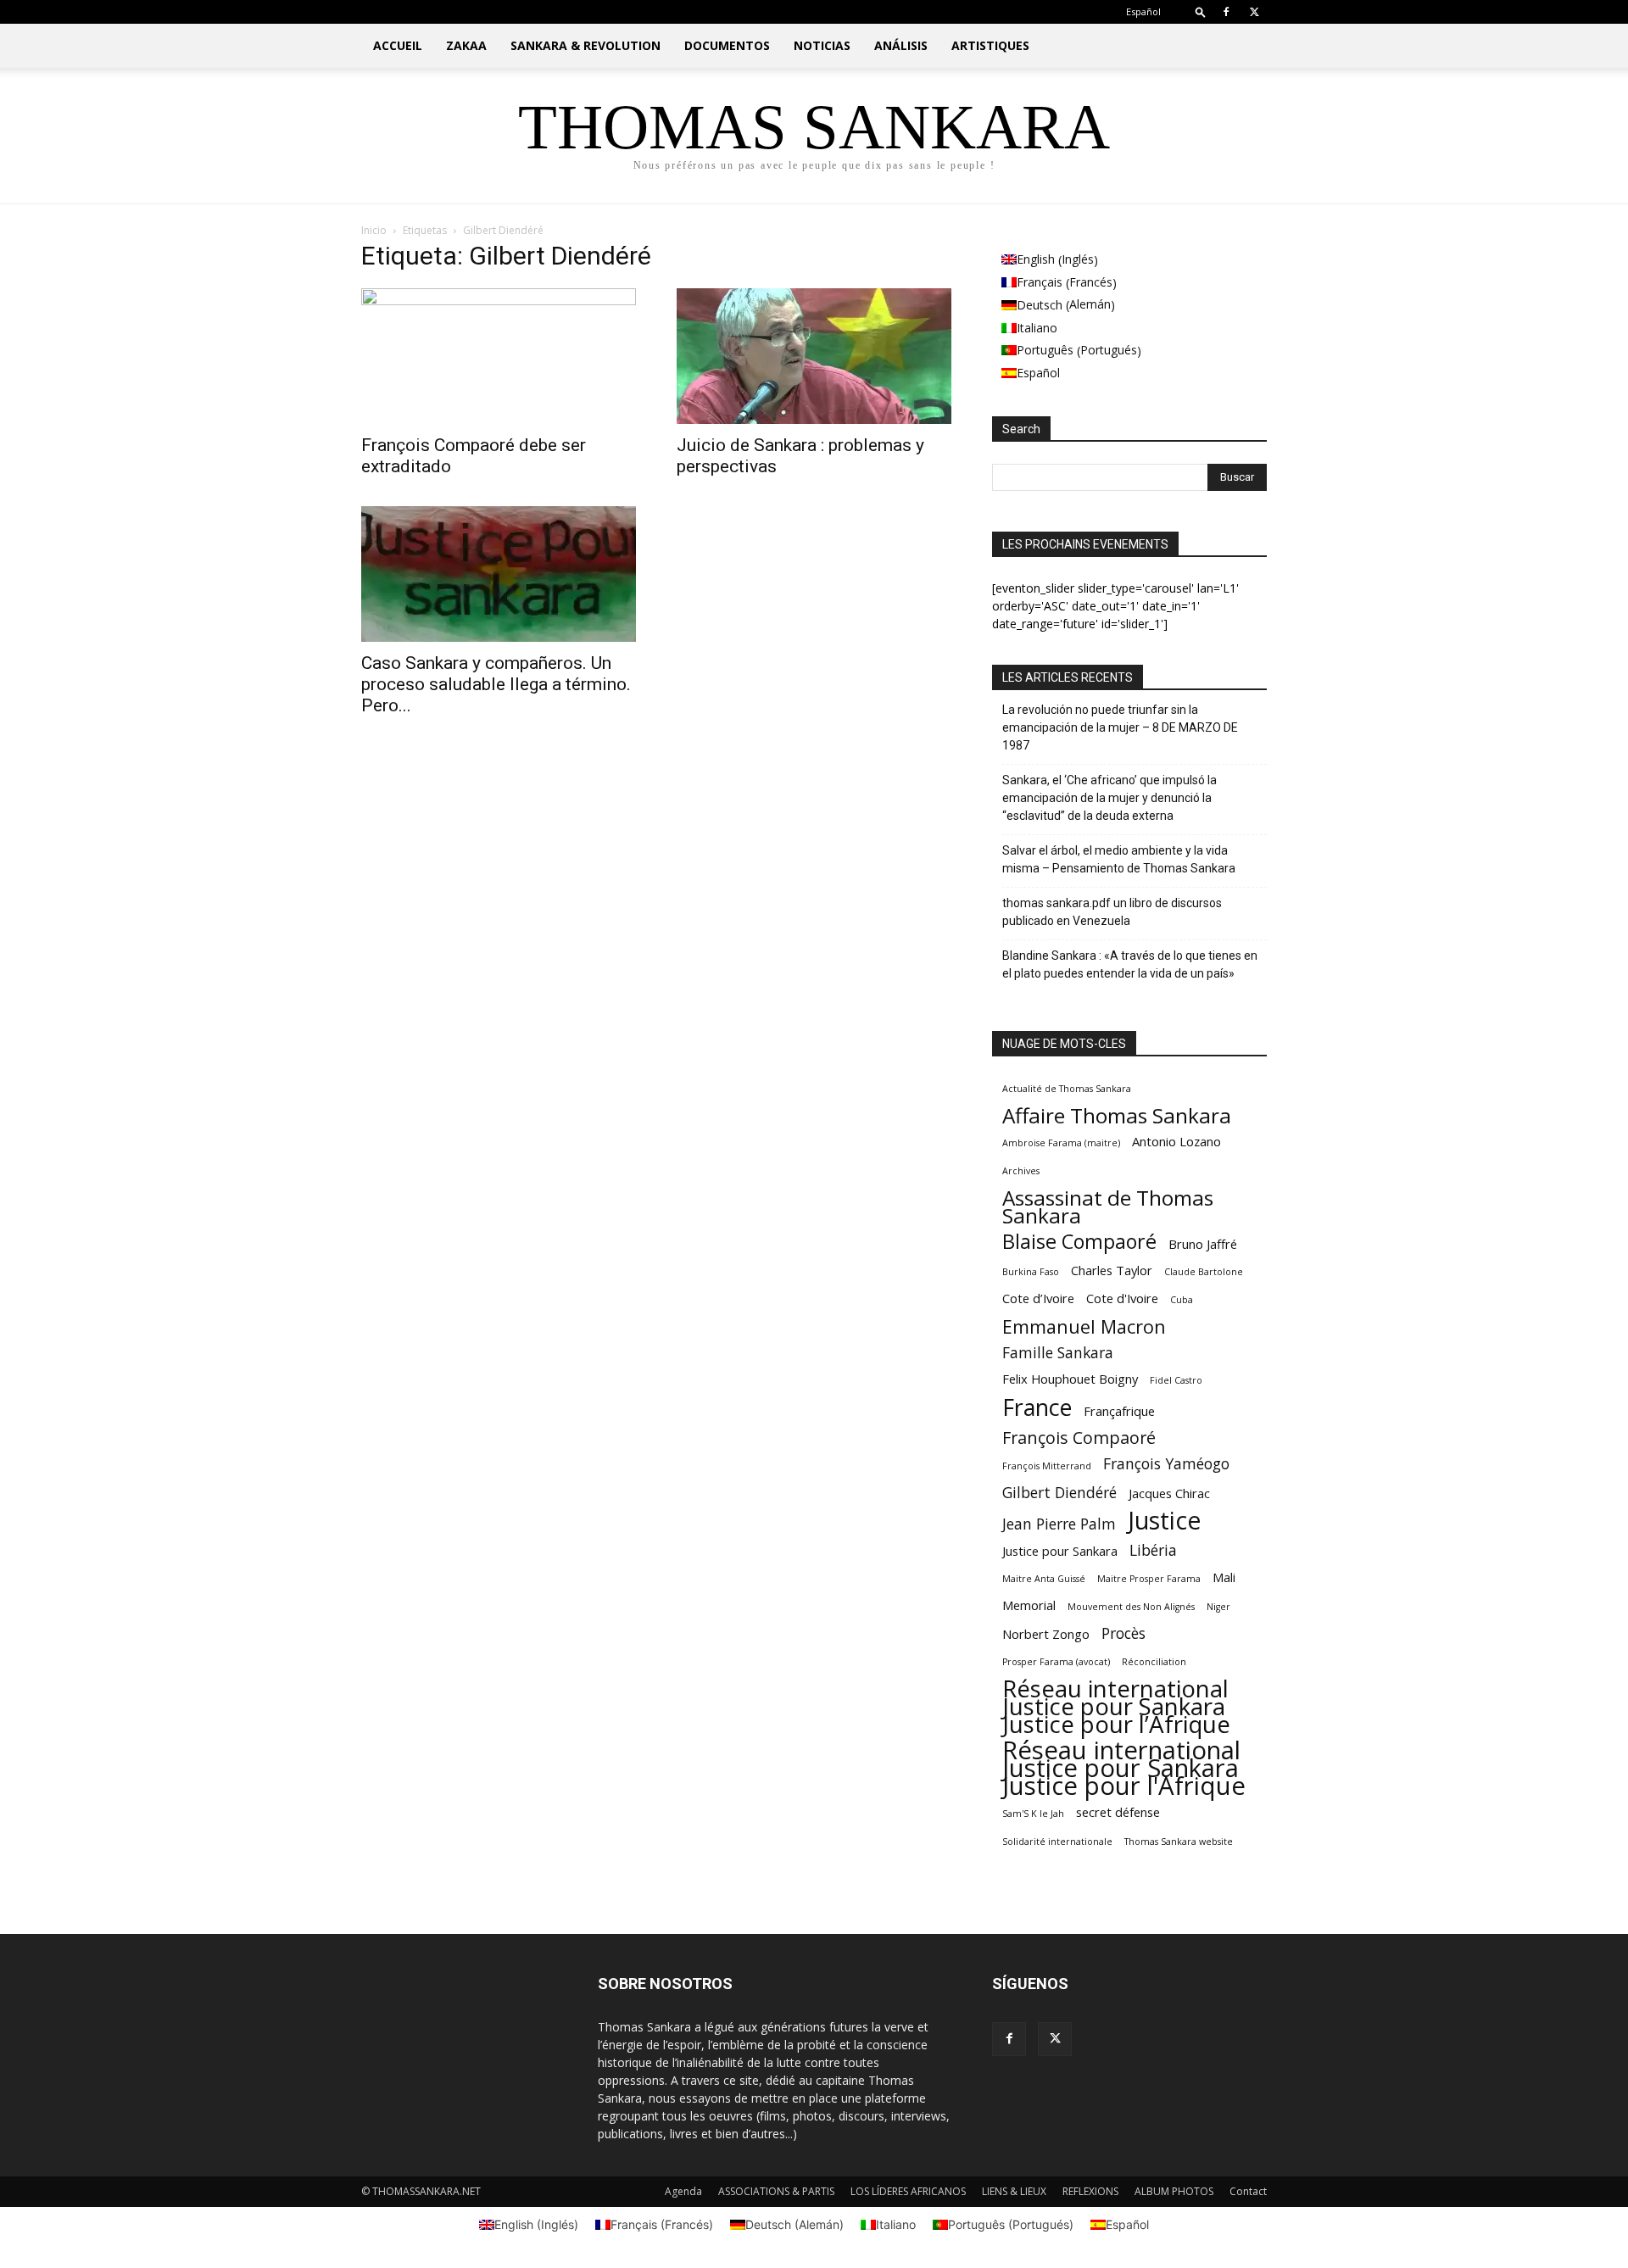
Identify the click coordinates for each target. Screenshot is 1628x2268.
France (1037, 1407)
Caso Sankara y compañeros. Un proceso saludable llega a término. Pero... (496, 684)
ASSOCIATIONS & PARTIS (776, 2191)
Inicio (374, 230)
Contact (1248, 2191)
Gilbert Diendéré (1059, 1493)
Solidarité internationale (1057, 1842)
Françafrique (1119, 1411)
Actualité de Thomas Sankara (1067, 1089)
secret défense (1118, 1812)
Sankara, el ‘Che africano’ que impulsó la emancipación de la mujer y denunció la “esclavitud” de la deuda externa (1109, 798)
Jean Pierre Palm (1059, 1524)
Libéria (1153, 1550)
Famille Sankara (1058, 1353)
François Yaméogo (1166, 1464)
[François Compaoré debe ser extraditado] (499, 356)
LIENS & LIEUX (1014, 2191)
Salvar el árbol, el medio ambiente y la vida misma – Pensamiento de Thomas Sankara (1119, 859)
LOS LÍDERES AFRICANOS (908, 2191)
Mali (1224, 1577)
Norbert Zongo (1046, 1634)
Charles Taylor (1112, 1270)
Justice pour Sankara (1060, 1551)
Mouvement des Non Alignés (1131, 1607)
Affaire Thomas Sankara (1117, 1115)
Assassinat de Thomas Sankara (1108, 1206)
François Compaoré (1079, 1438)
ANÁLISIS (901, 45)
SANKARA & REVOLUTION (585, 45)
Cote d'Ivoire (1122, 1298)
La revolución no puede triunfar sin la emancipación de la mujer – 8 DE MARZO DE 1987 (1120, 727)
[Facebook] (1226, 12)
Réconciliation (1154, 1662)
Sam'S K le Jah (1033, 1814)
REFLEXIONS (1090, 2191)
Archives (1021, 1171)
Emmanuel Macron (1084, 1326)
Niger (1218, 1607)
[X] (1254, 12)
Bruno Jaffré (1203, 1244)
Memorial (1029, 1605)
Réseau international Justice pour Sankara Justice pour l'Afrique (1124, 1768)
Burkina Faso (1031, 1272)
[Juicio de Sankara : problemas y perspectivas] (814, 356)
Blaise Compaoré (1079, 1242)
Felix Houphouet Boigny (1070, 1379)
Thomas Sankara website (1179, 1842)
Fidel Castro (1176, 1380)
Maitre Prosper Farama (1149, 1579)
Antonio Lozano (1176, 1141)
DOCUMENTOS (727, 45)
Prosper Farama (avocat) (1056, 1662)
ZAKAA (466, 45)
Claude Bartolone (1204, 1272)
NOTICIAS (822, 45)
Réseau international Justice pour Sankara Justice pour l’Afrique (1116, 1706)
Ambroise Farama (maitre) (1061, 1143)
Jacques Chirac (1169, 1493)
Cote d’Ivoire (1038, 1298)
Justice (1165, 1520)
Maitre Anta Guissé (1044, 1579)
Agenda (683, 2191)
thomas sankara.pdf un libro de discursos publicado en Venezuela (1112, 912)
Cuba (1182, 1300)
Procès (1123, 1633)
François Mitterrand (1047, 1466)
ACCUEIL (398, 45)
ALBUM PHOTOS (1174, 2191)
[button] (1201, 11)
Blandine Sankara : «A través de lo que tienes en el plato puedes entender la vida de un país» (1130, 964)
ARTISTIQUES (990, 45)
